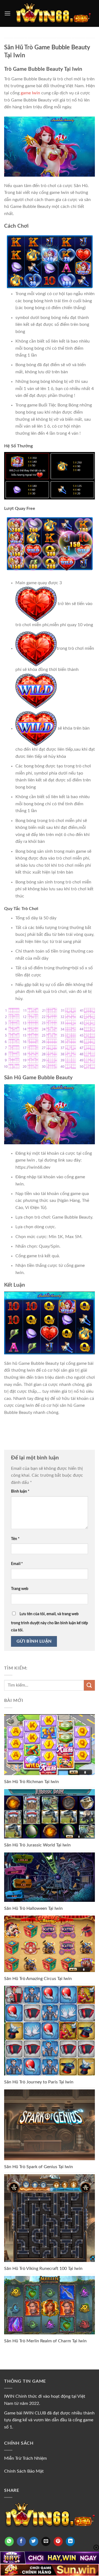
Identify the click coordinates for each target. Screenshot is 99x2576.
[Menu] (7, 13)
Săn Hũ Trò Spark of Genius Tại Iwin (38, 2167)
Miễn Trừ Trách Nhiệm (25, 2458)
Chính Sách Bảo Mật (24, 2471)
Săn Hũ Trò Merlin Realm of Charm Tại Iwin (45, 2341)
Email (17, 1564)
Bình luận (20, 1491)
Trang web (20, 1589)
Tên (15, 1539)
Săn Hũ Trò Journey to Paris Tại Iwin (39, 2082)
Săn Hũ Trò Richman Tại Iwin (31, 1782)
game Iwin (30, 93)
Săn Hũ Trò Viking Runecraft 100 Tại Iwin (43, 2269)
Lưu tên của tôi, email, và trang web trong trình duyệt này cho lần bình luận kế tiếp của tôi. (50, 1622)
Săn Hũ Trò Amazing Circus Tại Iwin (38, 1979)
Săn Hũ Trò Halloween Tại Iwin (33, 1908)
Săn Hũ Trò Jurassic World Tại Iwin (37, 1845)
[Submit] (89, 1685)
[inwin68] (53, 14)
